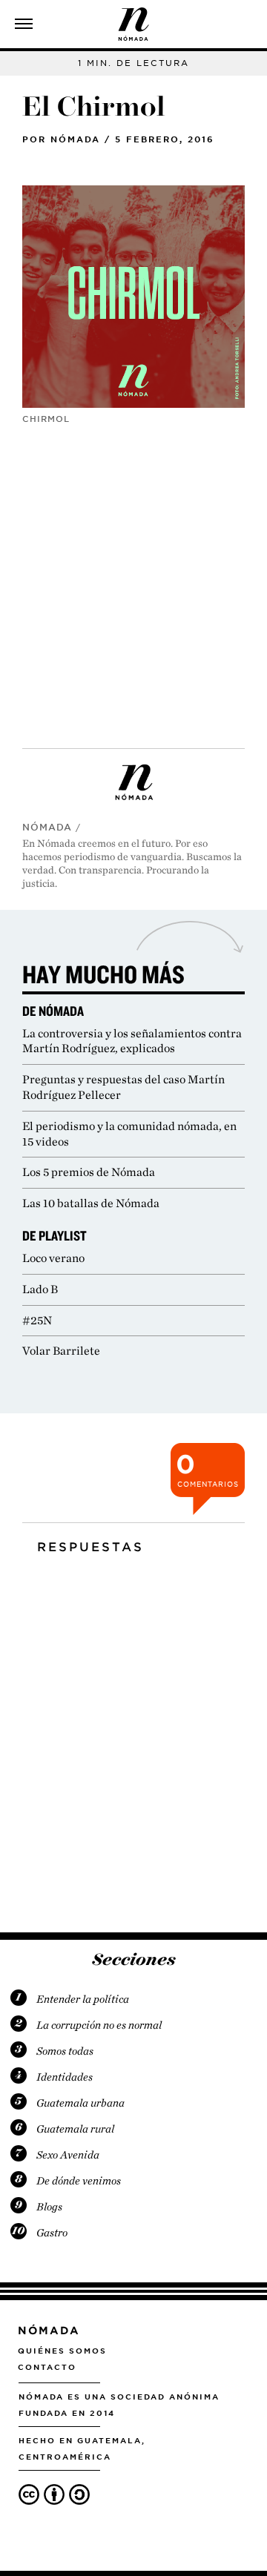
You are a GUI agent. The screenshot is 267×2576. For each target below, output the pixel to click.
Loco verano (53, 1258)
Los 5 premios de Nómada (89, 1172)
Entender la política (83, 1999)
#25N (37, 1320)
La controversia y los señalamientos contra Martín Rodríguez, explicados (132, 1041)
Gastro (52, 2233)
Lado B (40, 1289)
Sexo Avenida (68, 2155)
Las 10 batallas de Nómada (91, 1203)
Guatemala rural (75, 2129)
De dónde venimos (79, 2181)
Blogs (49, 2207)
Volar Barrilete (61, 1351)
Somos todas (65, 2051)
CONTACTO (47, 2367)
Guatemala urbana (80, 2103)
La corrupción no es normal (99, 2025)
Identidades (65, 2077)
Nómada (75, 139)
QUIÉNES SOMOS (62, 2351)
